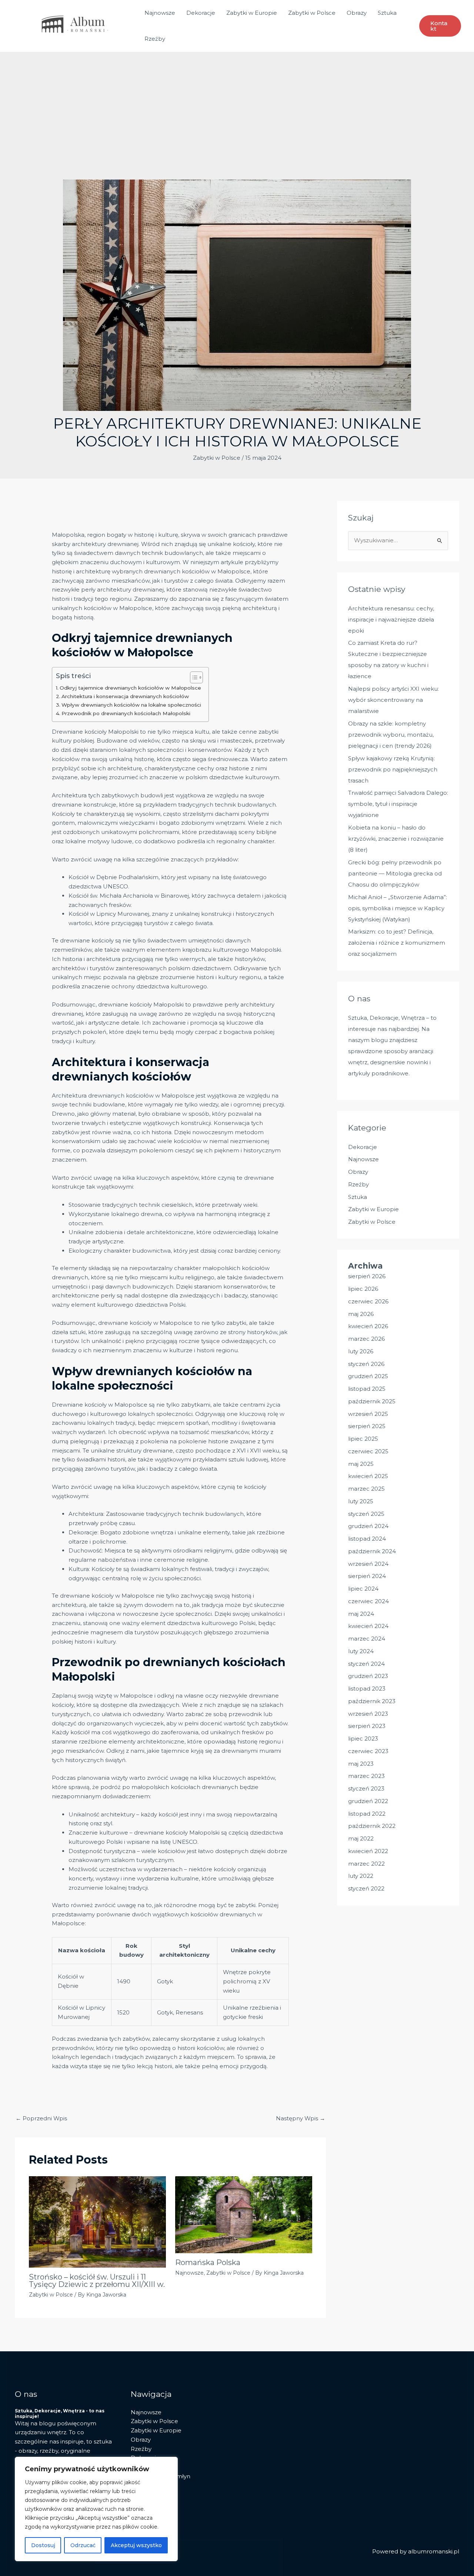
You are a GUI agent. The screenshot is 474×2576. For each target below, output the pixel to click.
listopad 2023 (367, 1689)
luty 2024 (361, 1651)
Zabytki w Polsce (312, 13)
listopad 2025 (367, 1389)
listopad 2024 (367, 1539)
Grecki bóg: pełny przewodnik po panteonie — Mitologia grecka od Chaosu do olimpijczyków (395, 873)
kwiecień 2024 (368, 1626)
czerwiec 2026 (368, 1301)
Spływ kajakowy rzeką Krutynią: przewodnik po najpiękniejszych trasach (393, 769)
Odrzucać (83, 2545)
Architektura (69, 795)
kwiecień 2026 (368, 1326)
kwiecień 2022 (368, 1851)
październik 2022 (372, 1826)
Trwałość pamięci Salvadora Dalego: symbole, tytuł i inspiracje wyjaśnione (398, 804)
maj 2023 (361, 1764)
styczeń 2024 (366, 1664)
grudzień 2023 (368, 1676)
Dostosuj (43, 2545)
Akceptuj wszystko (136, 2545)
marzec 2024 (367, 1639)
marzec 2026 (366, 1339)
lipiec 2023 (363, 1738)
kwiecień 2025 (368, 1476)
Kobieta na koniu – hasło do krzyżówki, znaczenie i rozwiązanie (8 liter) (396, 839)
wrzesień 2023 (368, 1714)
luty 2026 (361, 1351)
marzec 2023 (366, 1776)
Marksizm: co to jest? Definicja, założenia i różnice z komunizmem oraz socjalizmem (397, 943)
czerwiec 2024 (368, 1601)
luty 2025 (361, 1501)
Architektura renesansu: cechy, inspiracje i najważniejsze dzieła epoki (391, 619)
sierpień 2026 (367, 1276)
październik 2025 (372, 1401)
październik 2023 (372, 1701)
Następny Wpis (301, 2118)
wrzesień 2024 (368, 1564)
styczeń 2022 (366, 1888)
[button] (440, 26)
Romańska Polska (208, 2262)
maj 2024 (361, 1614)
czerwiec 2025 (368, 1451)
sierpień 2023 (367, 1726)
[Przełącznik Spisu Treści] (193, 677)
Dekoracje (201, 13)
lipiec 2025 (363, 1439)
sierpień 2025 (367, 1426)
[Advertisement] (237, 124)
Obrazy (357, 13)
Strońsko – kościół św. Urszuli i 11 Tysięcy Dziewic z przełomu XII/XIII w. (97, 2281)
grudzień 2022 (368, 1801)
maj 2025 (361, 1464)
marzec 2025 (366, 1489)
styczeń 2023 (366, 1788)
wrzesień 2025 (368, 1414)
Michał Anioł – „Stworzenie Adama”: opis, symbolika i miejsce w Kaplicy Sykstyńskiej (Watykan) (398, 908)
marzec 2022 (366, 1864)
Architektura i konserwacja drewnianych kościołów (125, 696)
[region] (96, 2509)
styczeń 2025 (366, 1514)
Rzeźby (155, 39)
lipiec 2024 (363, 1589)
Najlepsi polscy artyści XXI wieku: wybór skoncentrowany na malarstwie (393, 700)
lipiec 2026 (363, 1289)
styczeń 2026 (366, 1364)
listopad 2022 (367, 1814)
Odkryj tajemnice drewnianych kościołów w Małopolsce (130, 688)
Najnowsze (160, 13)
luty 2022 (361, 1876)
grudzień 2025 (368, 1376)
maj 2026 (361, 1314)
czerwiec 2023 (368, 1751)
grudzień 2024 (368, 1526)
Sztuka (387, 13)
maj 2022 (361, 1838)
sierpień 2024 (367, 1576)
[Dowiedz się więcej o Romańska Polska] (244, 2214)
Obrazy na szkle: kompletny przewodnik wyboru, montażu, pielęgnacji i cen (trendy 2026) (391, 735)
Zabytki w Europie (252, 13)
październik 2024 (372, 1551)
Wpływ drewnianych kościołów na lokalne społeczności (131, 705)
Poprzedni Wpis (41, 2118)
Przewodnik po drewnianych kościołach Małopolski (126, 713)
